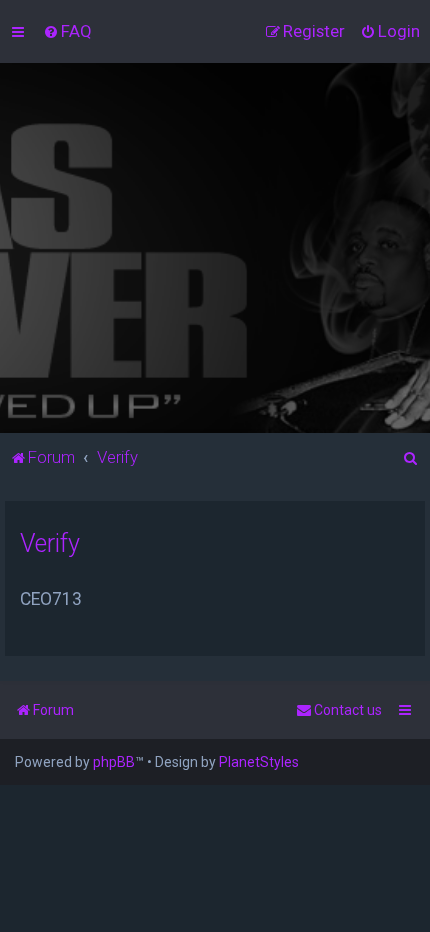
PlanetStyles (259, 762)
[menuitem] (67, 31)
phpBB (114, 762)
